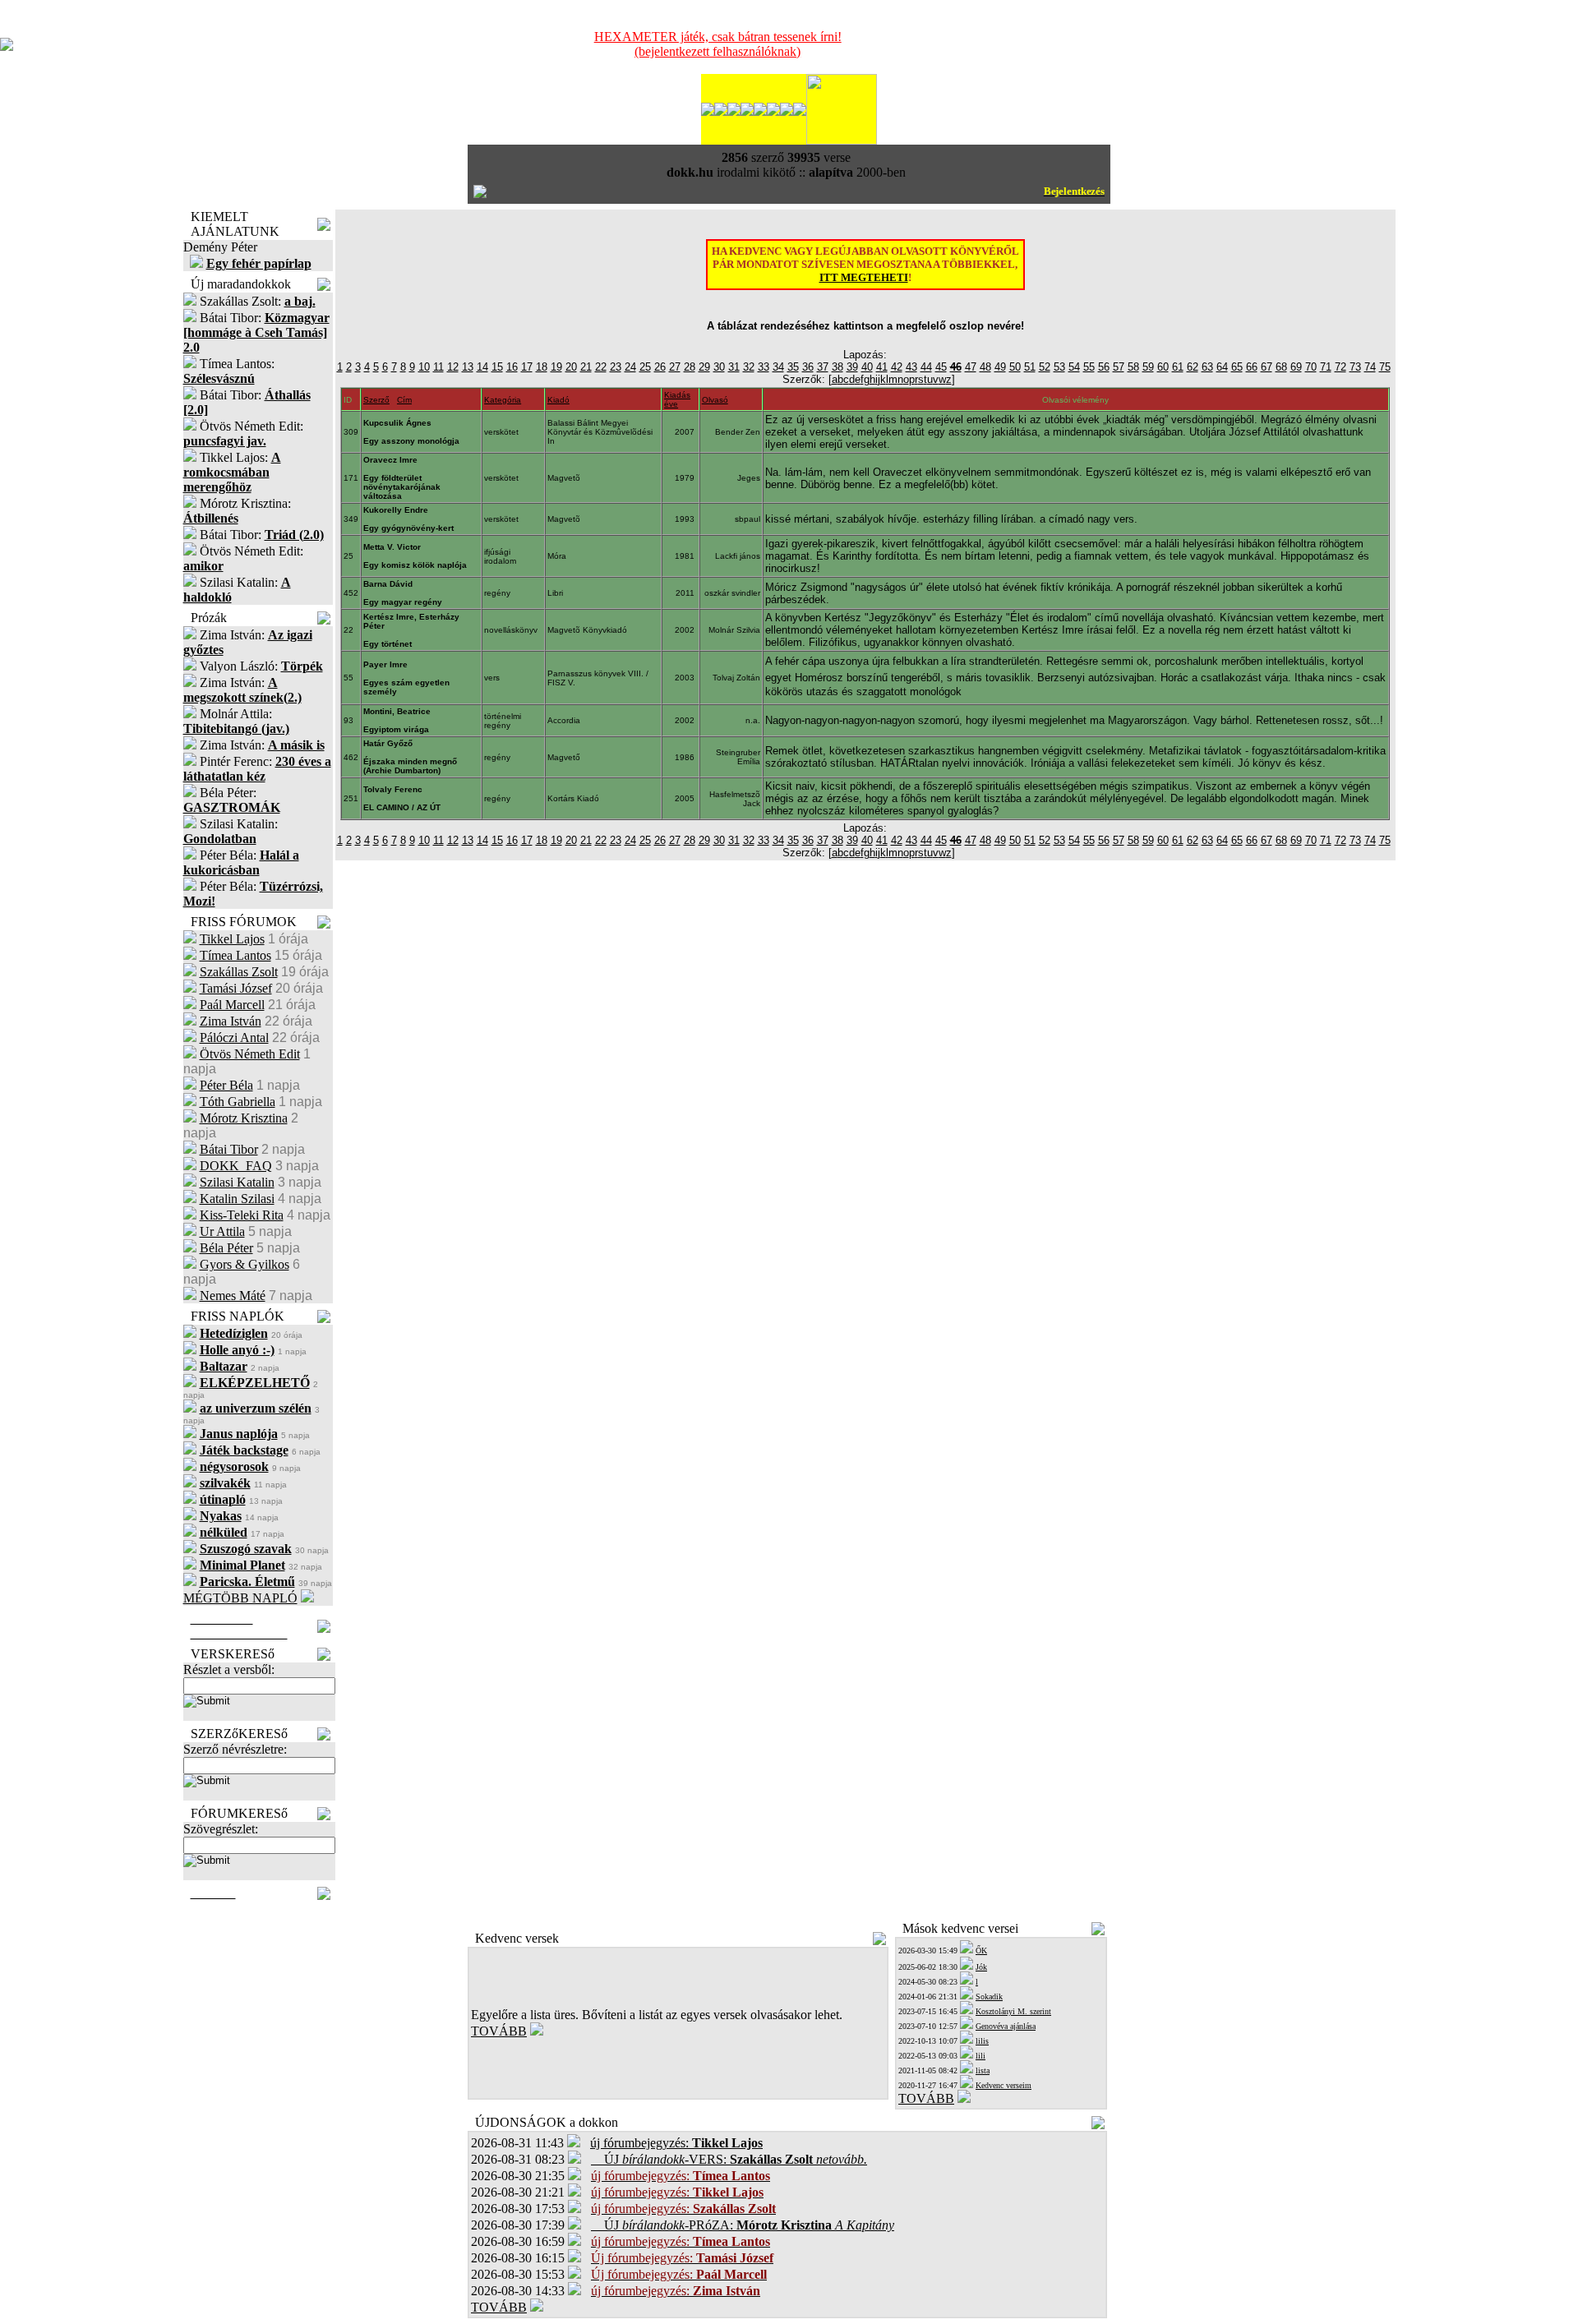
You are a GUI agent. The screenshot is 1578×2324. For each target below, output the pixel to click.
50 (1015, 367)
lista (983, 2070)
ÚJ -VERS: (729, 2159)
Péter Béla (226, 1085)
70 (1311, 367)
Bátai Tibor (229, 1149)
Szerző (376, 400)
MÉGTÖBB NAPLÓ (240, 1598)
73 (1355, 367)
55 (1089, 367)
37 (823, 367)
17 (527, 367)
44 (926, 367)
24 (630, 367)
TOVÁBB (499, 2031)
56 (1104, 367)
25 (645, 367)
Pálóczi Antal (234, 1037)
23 (616, 367)
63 (1207, 367)
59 (1148, 367)
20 (571, 367)
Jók (981, 1967)
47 (971, 367)
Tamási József (236, 988)
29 (704, 367)
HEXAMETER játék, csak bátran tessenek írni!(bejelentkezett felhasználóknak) (718, 44)
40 (867, 367)
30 (719, 367)
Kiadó (558, 400)
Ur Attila (222, 1231)
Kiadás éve (677, 399)
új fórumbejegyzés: (676, 2143)
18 (542, 367)
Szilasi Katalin (237, 1182)
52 (1045, 367)
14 (482, 367)
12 (453, 367)
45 (941, 367)
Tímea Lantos (235, 955)
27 (675, 367)
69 (1296, 367)
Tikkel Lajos (232, 939)
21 (586, 367)
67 (1267, 367)
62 (1193, 367)
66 (1252, 367)
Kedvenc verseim (1004, 2085)
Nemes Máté (233, 1296)
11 (438, 367)
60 (1163, 367)
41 (882, 367)
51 (1030, 367)
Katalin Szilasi (237, 1199)
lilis (982, 2041)
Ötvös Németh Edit (250, 1054)
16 (512, 367)
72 (1340, 367)
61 (1178, 367)
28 (690, 367)
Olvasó (715, 400)
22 (601, 367)
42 (897, 367)
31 (734, 367)
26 (660, 367)
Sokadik (989, 1997)
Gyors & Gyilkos (245, 1264)
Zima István (231, 1021)
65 (1237, 367)
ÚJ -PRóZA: (743, 2225)
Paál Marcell (232, 1005)
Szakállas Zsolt (239, 972)
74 (1370, 367)
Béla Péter (226, 1248)
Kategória (503, 400)
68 (1281, 367)
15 (497, 367)
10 (424, 367)
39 (852, 367)
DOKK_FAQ (236, 1166)
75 (1385, 367)
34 (778, 367)
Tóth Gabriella (238, 1102)
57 (1119, 367)
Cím (404, 400)
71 (1326, 367)
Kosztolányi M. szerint (1013, 2011)
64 (1222, 367)
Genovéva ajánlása (1006, 2026)
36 (808, 367)
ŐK (981, 1950)
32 (749, 367)
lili (980, 2056)
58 (1133, 367)
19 (556, 367)
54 (1074, 367)
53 (1059, 367)
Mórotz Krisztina (244, 1118)
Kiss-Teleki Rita (242, 1215)
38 (837, 367)
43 (911, 367)
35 (793, 367)
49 (1000, 367)
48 (985, 367)
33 (764, 367)
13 (468, 367)
